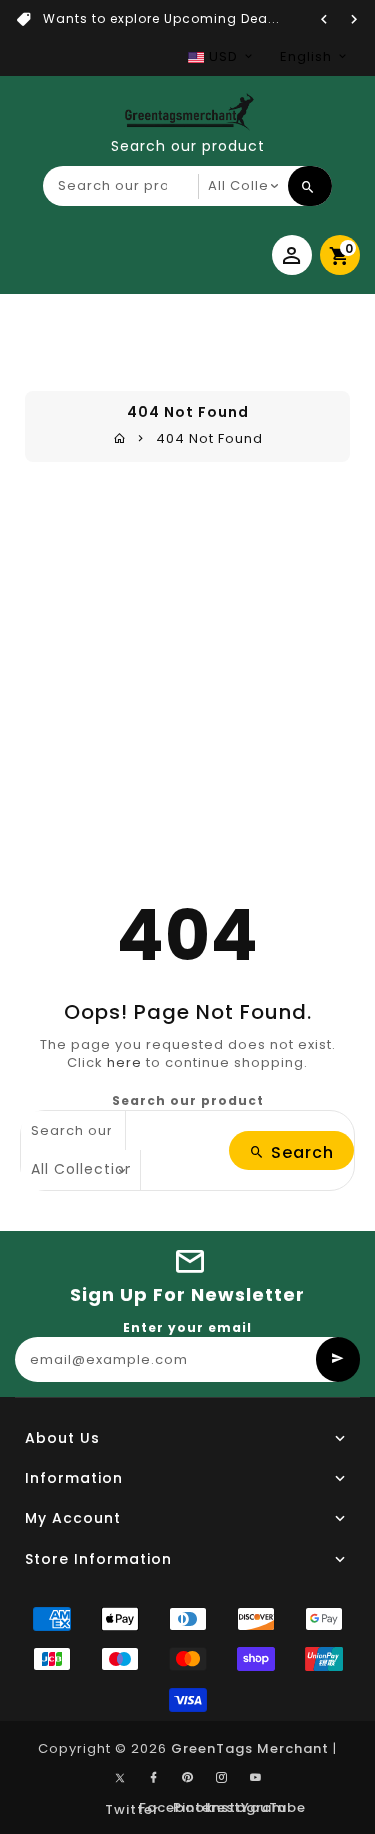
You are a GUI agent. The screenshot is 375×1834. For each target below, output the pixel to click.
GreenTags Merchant (250, 1748)
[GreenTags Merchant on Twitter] (120, 1777)
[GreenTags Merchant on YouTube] (256, 1778)
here (124, 1062)
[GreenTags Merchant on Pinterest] (188, 1778)
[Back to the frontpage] (120, 438)
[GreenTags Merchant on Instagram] (222, 1778)
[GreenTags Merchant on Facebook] (154, 1778)
